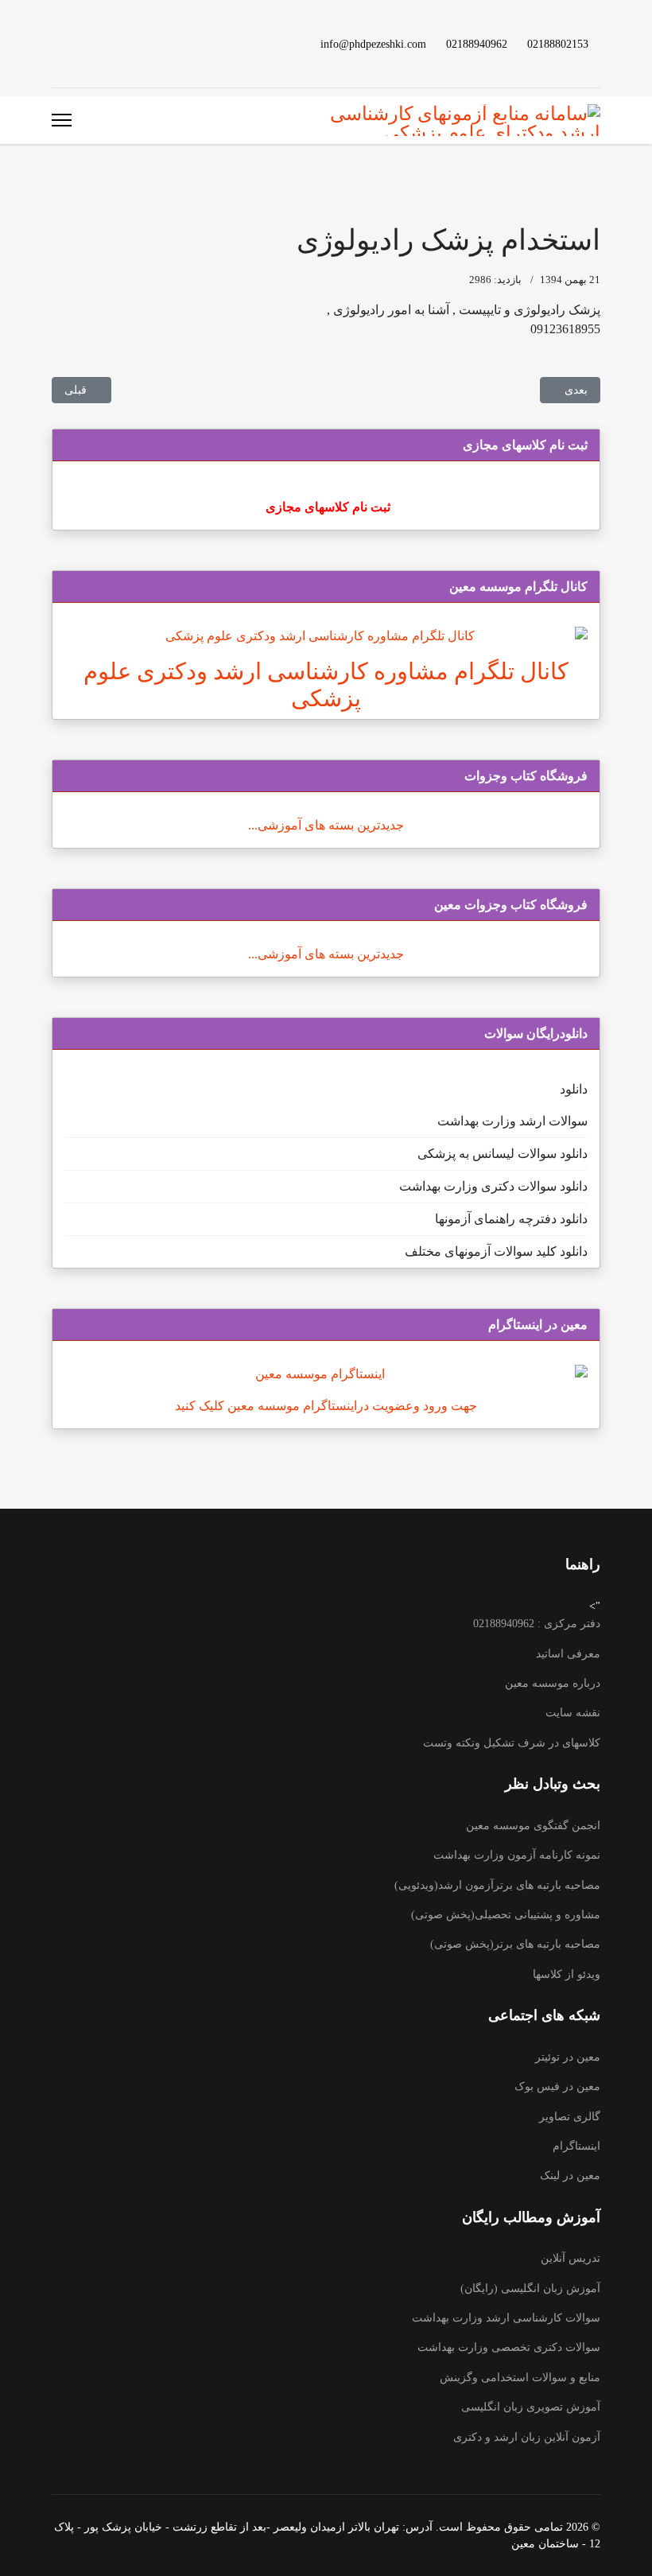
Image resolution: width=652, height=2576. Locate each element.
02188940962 (477, 44)
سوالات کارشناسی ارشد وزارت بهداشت (506, 2318)
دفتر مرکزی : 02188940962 (537, 1624)
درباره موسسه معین (553, 1683)
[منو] (62, 120)
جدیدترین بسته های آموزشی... (326, 825)
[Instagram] (82, 43)
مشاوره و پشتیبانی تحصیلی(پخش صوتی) (506, 1915)
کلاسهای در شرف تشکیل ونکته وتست (512, 1743)
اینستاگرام (576, 2146)
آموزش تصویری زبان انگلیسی (531, 2407)
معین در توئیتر (568, 2057)
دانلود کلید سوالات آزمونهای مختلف (496, 1251)
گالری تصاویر (570, 2117)
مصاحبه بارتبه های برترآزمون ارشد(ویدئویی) (497, 1885)
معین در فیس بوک (557, 2086)
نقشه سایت (573, 1713)
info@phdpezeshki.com (373, 44)
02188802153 (558, 44)
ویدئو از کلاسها (567, 1974)
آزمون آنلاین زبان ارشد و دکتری (527, 2437)
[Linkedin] (107, 43)
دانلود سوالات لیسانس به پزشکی (503, 1154)
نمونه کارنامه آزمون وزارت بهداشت (517, 1855)
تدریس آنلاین (570, 2258)
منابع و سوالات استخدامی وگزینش (520, 2378)
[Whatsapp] (56, 43)
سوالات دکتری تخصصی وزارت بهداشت (509, 2347)
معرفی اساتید (568, 1654)
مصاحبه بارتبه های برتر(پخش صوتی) (515, 1944)
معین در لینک (570, 2176)
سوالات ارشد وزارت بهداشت (512, 1121)
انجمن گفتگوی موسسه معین (533, 1826)
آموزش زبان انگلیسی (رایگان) (530, 2288)
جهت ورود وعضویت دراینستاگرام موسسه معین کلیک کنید (326, 1406)
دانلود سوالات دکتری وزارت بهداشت (493, 1186)
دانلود (574, 1089)
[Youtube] (133, 43)
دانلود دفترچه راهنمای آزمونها (511, 1219)
